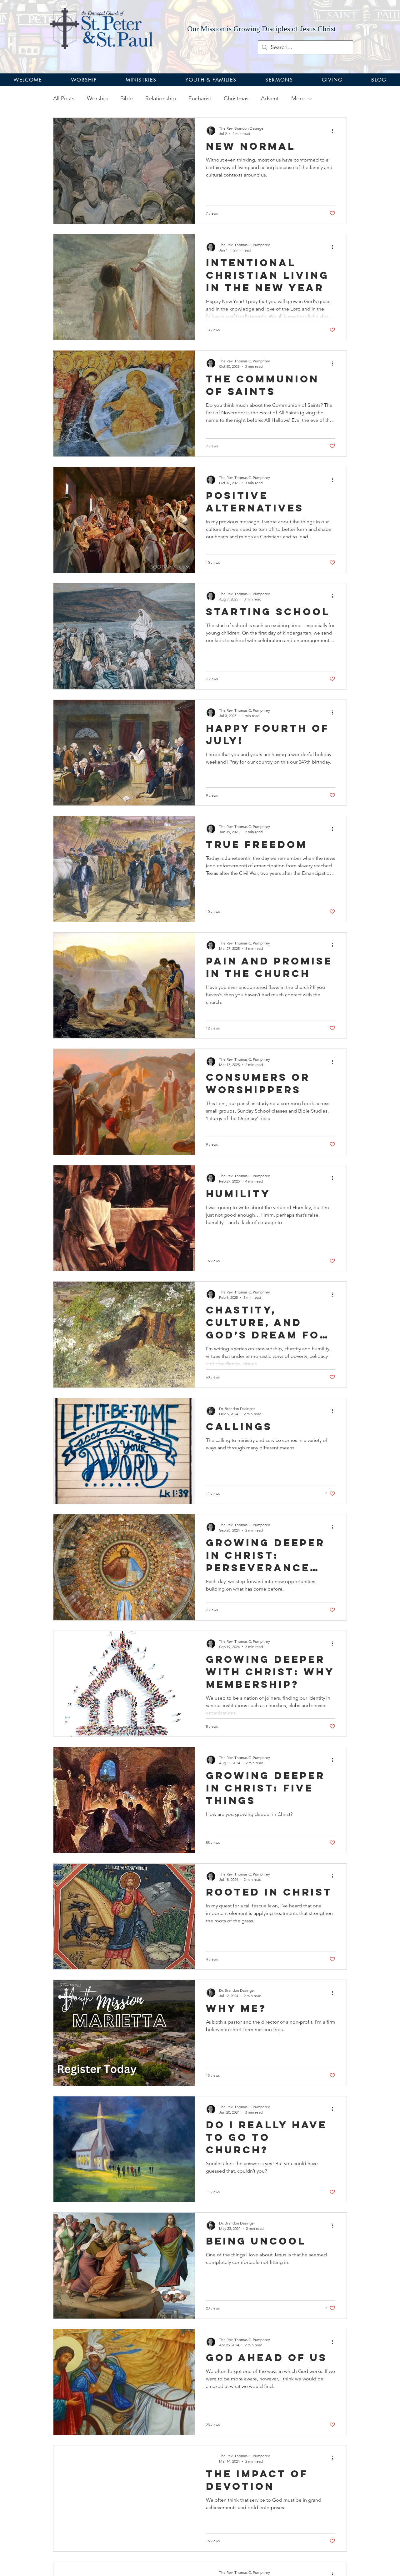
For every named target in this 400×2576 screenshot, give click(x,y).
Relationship (161, 98)
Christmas (236, 98)
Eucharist (200, 98)
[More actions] (334, 131)
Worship (97, 98)
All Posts (64, 98)
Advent (270, 98)
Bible (127, 98)
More (298, 98)
